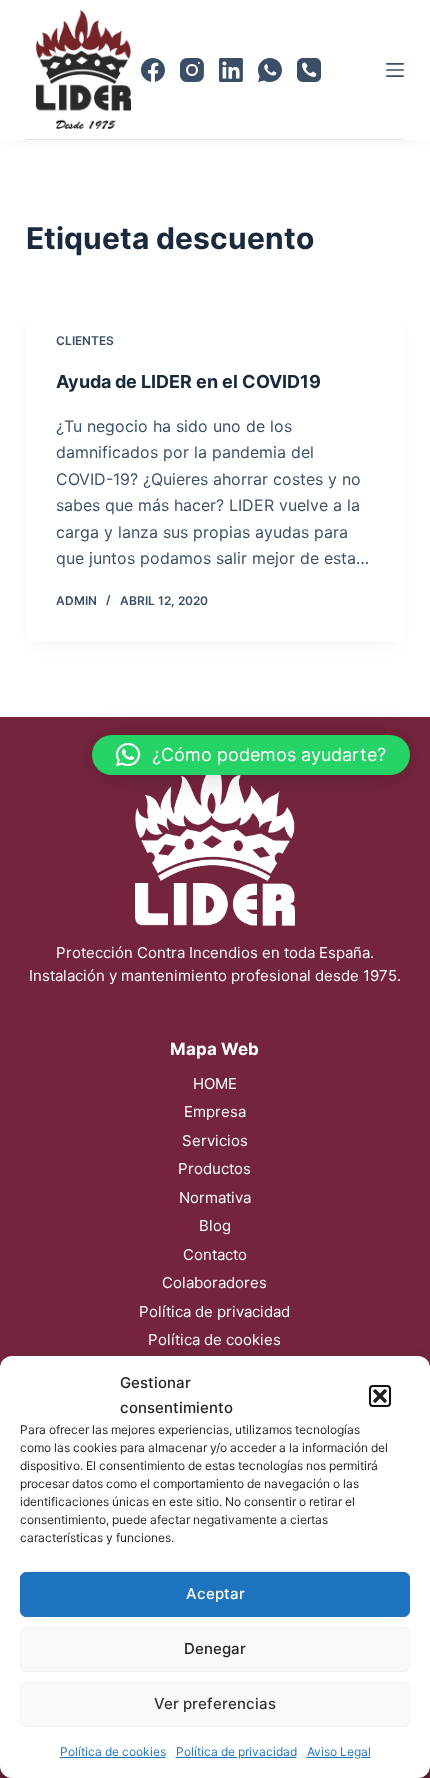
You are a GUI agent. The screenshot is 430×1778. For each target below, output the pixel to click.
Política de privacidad (236, 1751)
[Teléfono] (309, 70)
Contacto (215, 1254)
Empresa (215, 1111)
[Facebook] (153, 70)
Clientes (85, 340)
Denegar (215, 1648)
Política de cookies (113, 1751)
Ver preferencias (215, 1703)
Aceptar (215, 1593)
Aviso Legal (339, 1751)
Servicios (215, 1140)
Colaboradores (214, 1282)
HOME (215, 1083)
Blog (215, 1225)
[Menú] (395, 70)
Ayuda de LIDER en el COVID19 (188, 381)
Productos (214, 1168)
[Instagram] (192, 70)
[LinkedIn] (231, 70)
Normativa (215, 1197)
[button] (380, 1396)
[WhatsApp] (270, 70)
